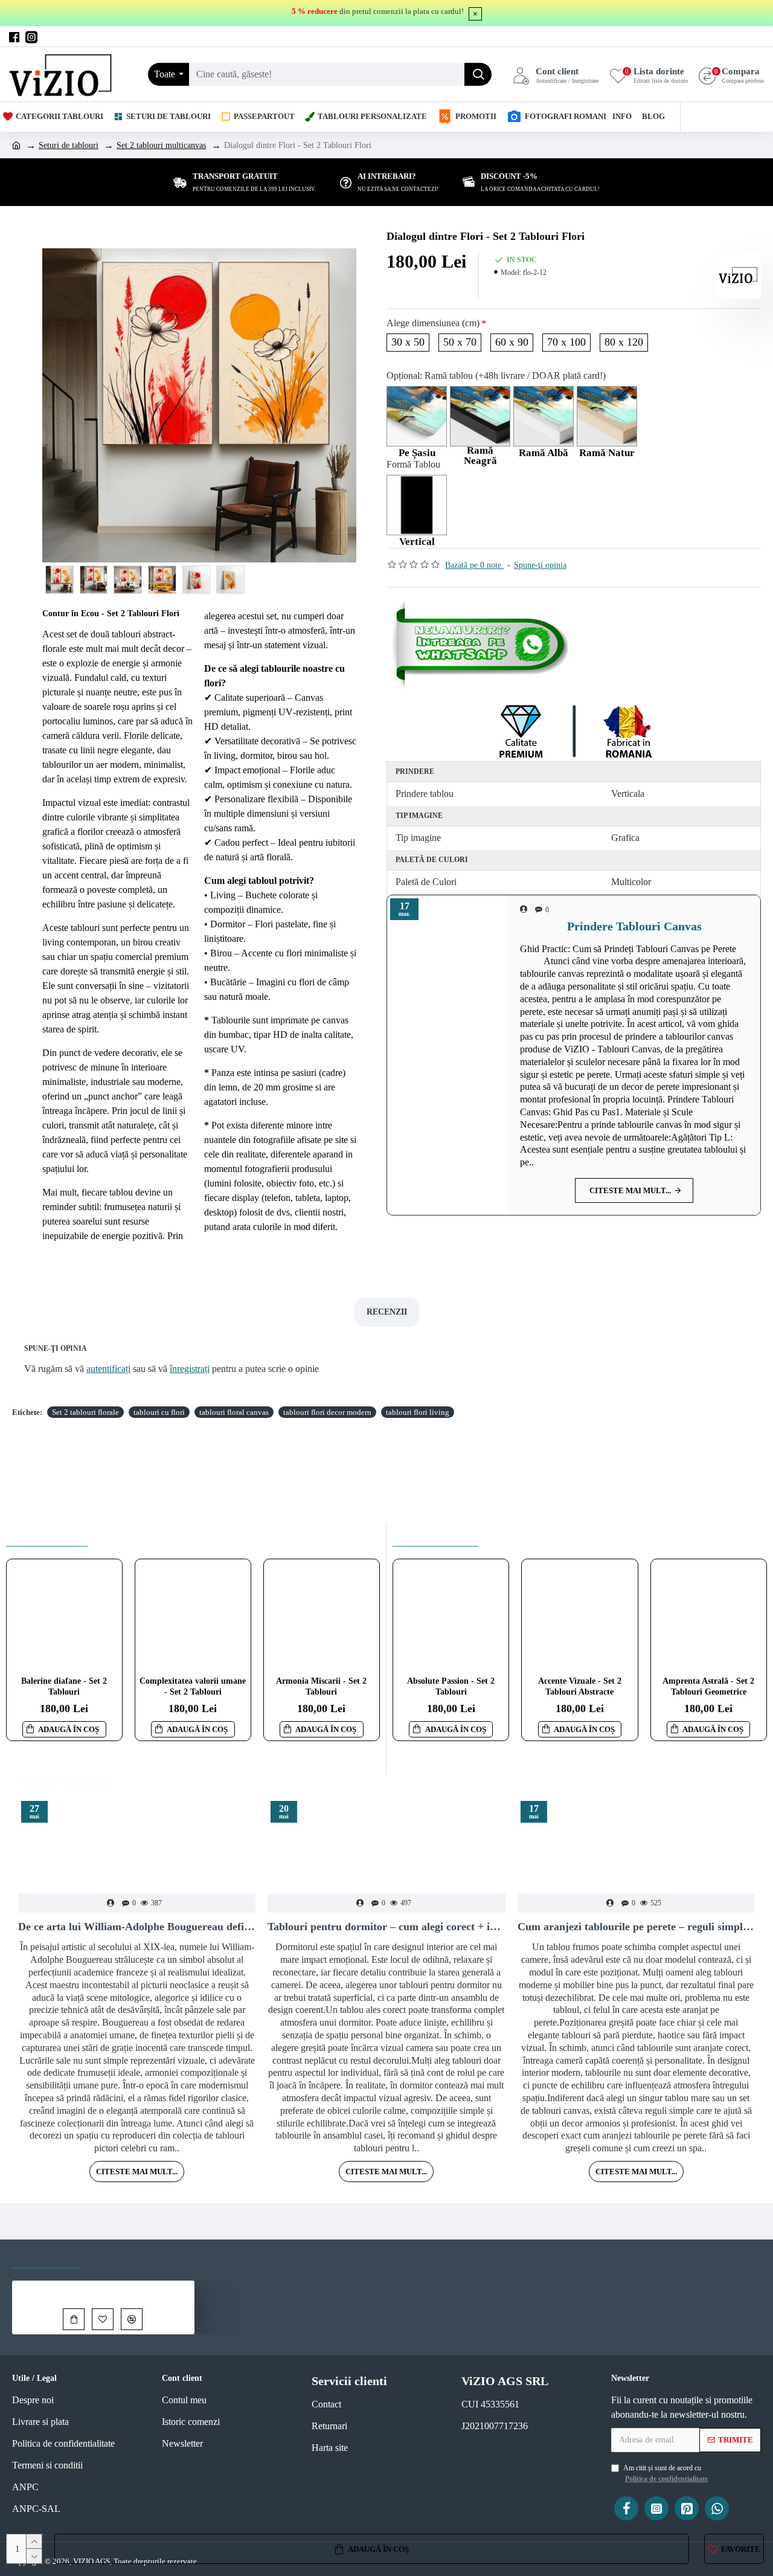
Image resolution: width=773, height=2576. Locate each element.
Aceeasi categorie (435, 1534)
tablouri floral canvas (234, 1412)
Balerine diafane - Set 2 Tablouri (64, 1686)
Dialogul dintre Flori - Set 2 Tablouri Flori (127, 2289)
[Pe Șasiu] (417, 416)
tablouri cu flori (159, 1412)
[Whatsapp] (483, 644)
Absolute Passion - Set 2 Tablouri (451, 1686)
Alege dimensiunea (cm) (433, 323)
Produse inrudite (47, 1534)
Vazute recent (47, 2257)
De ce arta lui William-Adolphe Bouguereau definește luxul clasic (137, 1927)
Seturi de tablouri (69, 145)
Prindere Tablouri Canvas (634, 926)
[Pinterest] (687, 2508)
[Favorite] (103, 2319)
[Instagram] (656, 2508)
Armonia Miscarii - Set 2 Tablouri (321, 1686)
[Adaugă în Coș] (74, 2319)
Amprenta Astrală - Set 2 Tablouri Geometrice (708, 1686)
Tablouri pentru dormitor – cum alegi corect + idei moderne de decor (386, 1927)
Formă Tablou (413, 464)
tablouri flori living (418, 1412)
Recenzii (387, 1312)
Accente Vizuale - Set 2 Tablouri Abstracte (580, 1686)
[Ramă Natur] (607, 416)
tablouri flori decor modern (327, 1412)
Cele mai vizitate (133, 2257)
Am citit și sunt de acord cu (666, 2473)
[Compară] (132, 2319)
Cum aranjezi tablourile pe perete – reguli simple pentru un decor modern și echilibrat (636, 1927)
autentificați (108, 1369)
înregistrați (190, 1369)
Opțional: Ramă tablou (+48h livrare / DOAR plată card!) (496, 375)
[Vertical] (417, 505)
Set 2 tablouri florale (85, 1412)
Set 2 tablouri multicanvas (161, 145)
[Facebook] (626, 2508)
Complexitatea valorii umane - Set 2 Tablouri (193, 1686)
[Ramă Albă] (544, 416)
